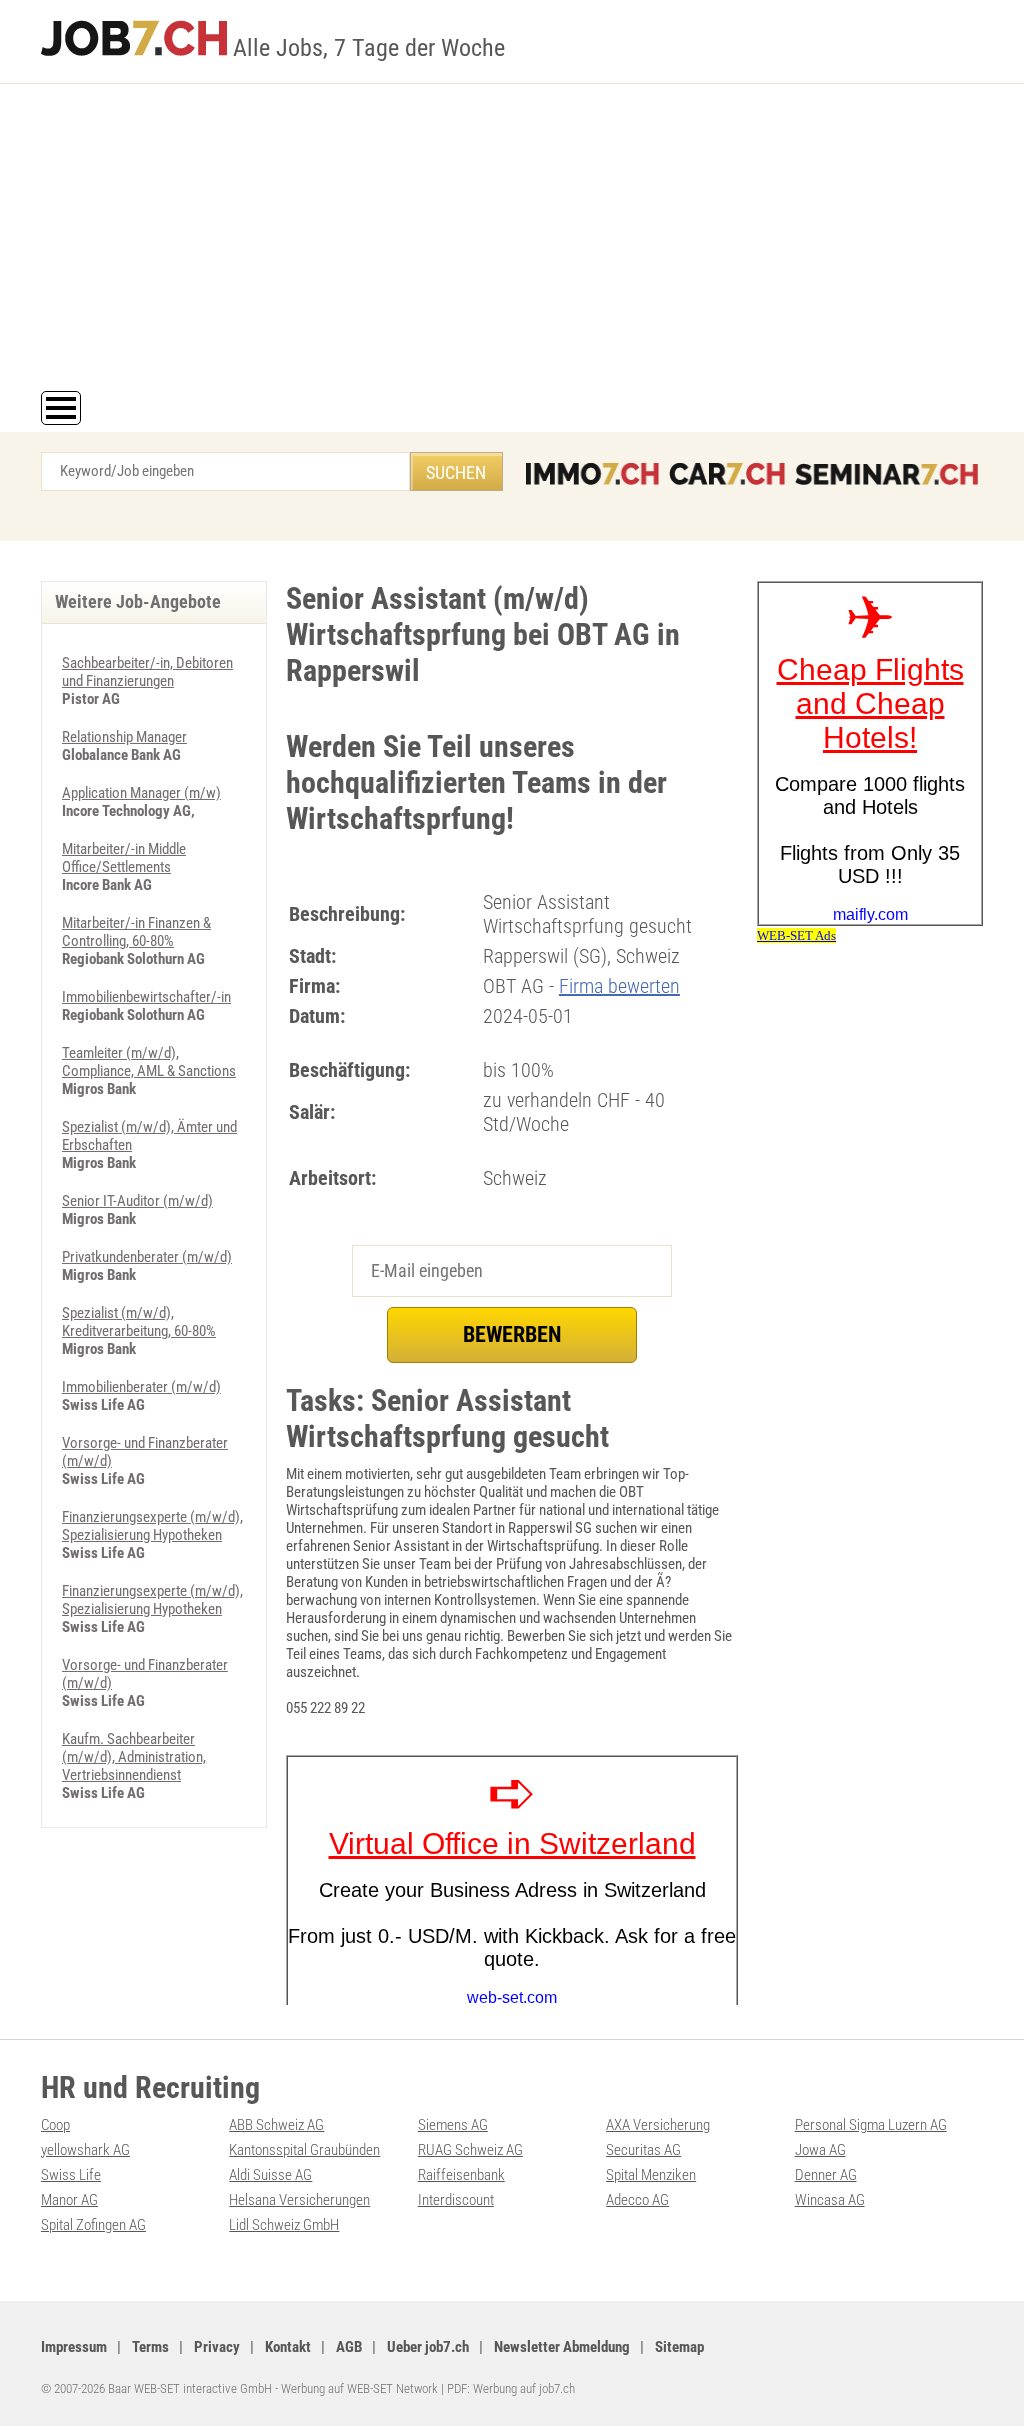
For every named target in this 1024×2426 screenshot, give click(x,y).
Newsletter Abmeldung (562, 2347)
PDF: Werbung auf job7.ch (511, 2388)
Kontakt (288, 2347)
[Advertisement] (512, 241)
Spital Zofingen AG (93, 2225)
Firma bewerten (619, 986)
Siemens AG (453, 2125)
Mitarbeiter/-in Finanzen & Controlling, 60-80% (136, 932)
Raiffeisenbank (461, 2175)
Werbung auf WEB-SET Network (359, 2388)
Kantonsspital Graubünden (304, 2150)
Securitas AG (643, 2150)
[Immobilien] (592, 474)
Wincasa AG (830, 2200)
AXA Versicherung (658, 2125)
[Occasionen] (727, 474)
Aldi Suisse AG (270, 2175)
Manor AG (69, 2200)
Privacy (217, 2347)
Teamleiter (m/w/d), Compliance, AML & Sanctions (149, 1062)
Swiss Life (71, 2175)
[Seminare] (886, 474)
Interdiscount (456, 2200)
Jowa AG (820, 2150)
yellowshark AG (85, 2150)
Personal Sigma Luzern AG (871, 2125)
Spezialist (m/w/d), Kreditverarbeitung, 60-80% (139, 1322)
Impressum (74, 2347)
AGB (349, 2347)
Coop (55, 2125)
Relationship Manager (124, 737)
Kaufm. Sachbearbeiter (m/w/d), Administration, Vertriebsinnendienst (134, 1757)
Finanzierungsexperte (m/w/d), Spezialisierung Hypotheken (152, 1526)
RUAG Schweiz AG (470, 2150)
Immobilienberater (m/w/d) (141, 1387)
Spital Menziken (651, 2175)
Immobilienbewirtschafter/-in (146, 997)
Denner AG (826, 2175)
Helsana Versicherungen (299, 2200)
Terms (150, 2347)
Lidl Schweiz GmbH (284, 2225)
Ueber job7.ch (428, 2347)
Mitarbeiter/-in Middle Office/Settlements (124, 858)
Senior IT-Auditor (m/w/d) (137, 1201)
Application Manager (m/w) (141, 793)
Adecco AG (637, 2200)
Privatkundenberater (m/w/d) (147, 1257)
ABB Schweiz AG (276, 2125)
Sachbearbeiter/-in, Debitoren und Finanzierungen (147, 672)
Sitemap (679, 2347)
